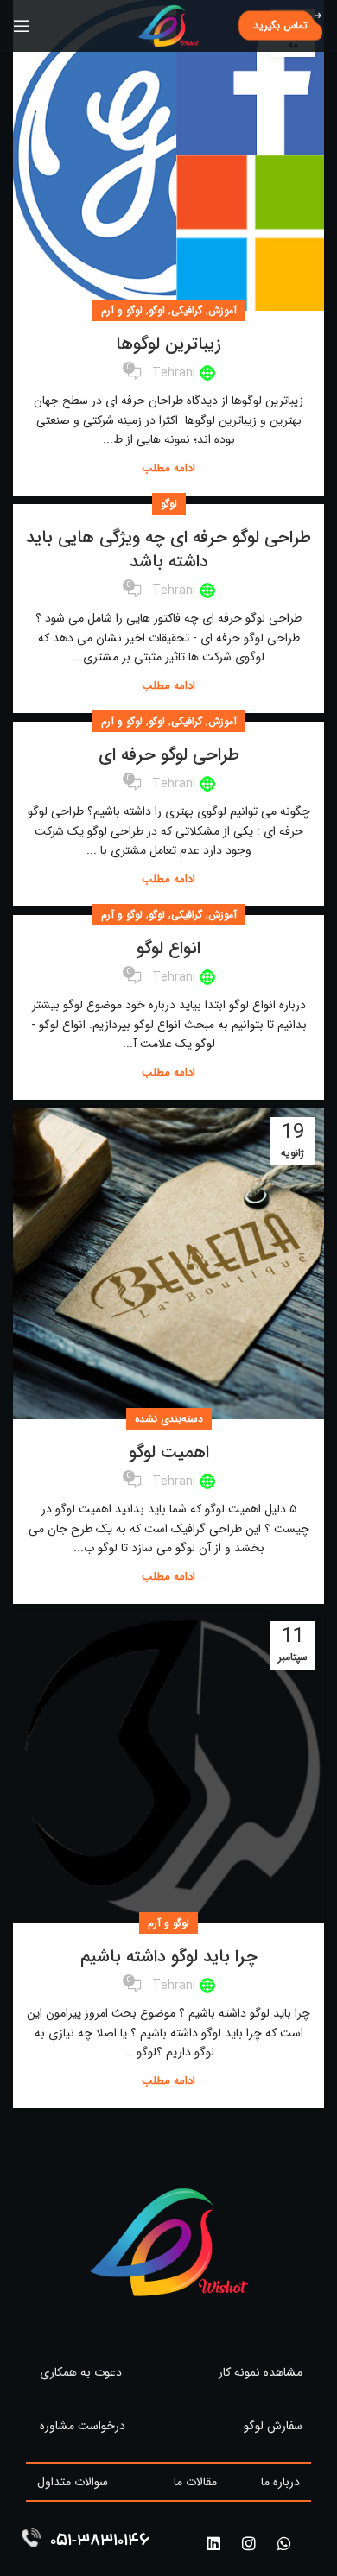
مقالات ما (195, 2482)
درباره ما (280, 2482)
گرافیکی (187, 310)
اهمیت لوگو (169, 1452)
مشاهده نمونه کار (261, 2372)
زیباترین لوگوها (168, 344)
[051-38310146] (31, 2537)
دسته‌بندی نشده (169, 1419)
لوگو (157, 310)
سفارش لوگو (273, 2426)
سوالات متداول (73, 2482)
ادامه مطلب (168, 468)
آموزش (223, 310)
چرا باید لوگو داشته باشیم (169, 1957)
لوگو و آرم (122, 310)
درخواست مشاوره (83, 2426)
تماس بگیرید (280, 25)
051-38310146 (100, 2542)
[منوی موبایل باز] (22, 26)
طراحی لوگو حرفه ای (169, 755)
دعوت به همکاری (81, 2372)
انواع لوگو (168, 948)
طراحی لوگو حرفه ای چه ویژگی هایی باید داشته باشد (168, 549)
